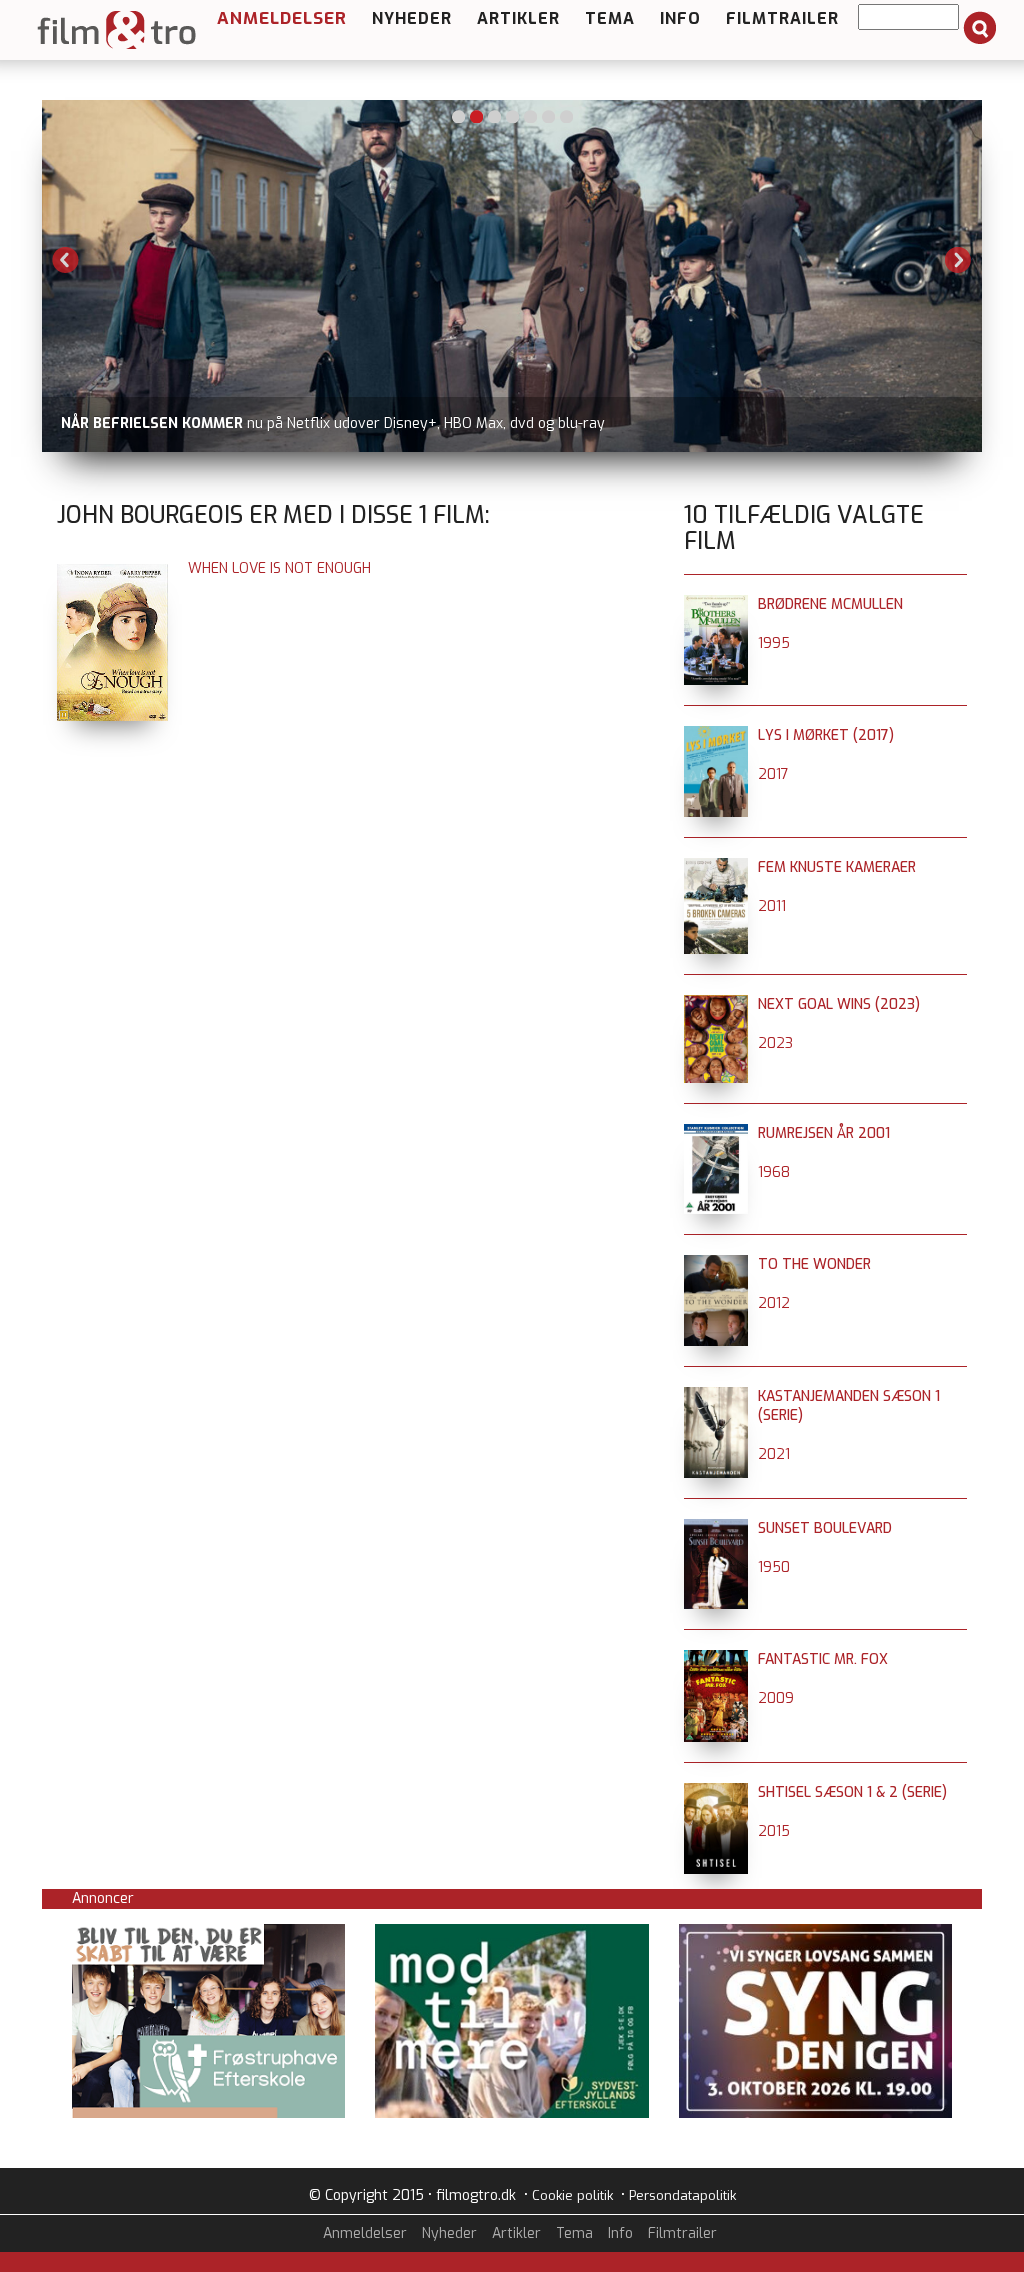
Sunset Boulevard (825, 1528)
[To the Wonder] (716, 1264)
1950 (774, 1567)
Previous (66, 260)
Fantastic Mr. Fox (823, 1659)
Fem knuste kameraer (837, 867)
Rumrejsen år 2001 (824, 1133)
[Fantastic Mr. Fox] (716, 1659)
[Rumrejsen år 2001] (716, 1133)
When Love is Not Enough (279, 568)
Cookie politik (572, 2195)
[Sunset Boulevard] (716, 1528)
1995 (774, 643)
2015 (774, 1831)
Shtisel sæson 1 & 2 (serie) (852, 1792)
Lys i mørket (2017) (826, 735)
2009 (776, 1698)
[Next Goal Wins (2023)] (716, 1004)
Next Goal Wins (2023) (839, 1004)
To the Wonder (814, 1264)
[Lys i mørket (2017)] (716, 735)
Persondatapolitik (682, 2195)
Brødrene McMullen (830, 604)
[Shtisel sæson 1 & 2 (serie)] (716, 1792)
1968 (774, 1172)
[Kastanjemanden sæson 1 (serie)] (716, 1396)
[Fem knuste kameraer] (716, 867)
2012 (774, 1303)
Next (958, 260)
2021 (774, 1454)
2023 (775, 1043)
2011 (772, 906)
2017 (773, 774)
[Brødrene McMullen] (716, 604)
